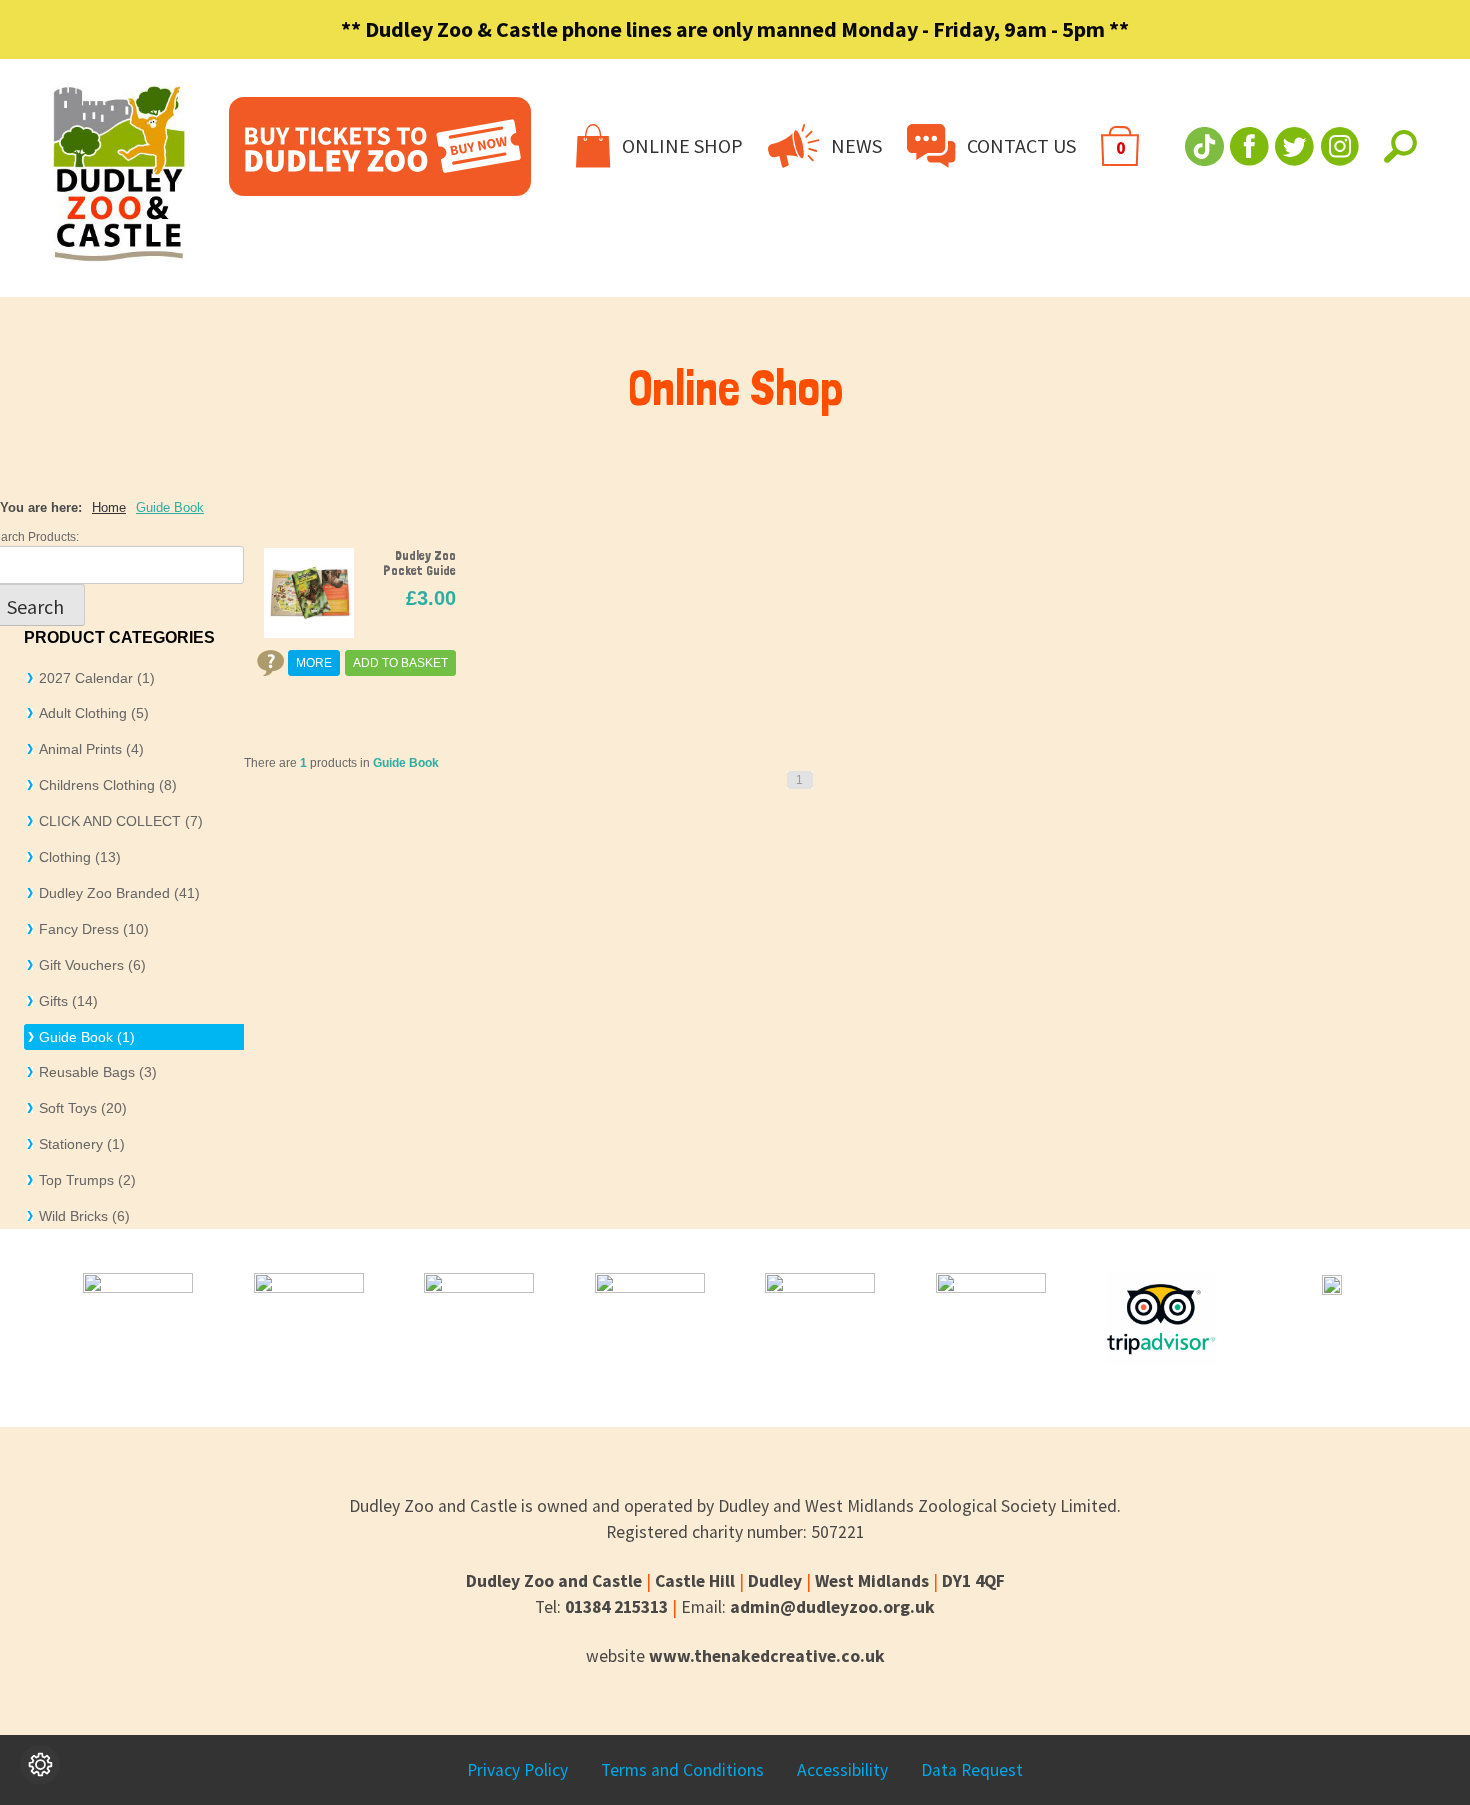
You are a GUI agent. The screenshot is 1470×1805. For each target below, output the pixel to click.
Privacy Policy (517, 1770)
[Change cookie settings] (40, 1765)
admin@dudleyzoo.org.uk (832, 1607)
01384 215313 (616, 1607)
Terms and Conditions (682, 1770)
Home (109, 507)
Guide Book (170, 507)
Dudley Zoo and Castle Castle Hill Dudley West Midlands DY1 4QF (735, 1581)
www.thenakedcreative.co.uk (767, 1656)
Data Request (972, 1770)
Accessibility (842, 1770)
